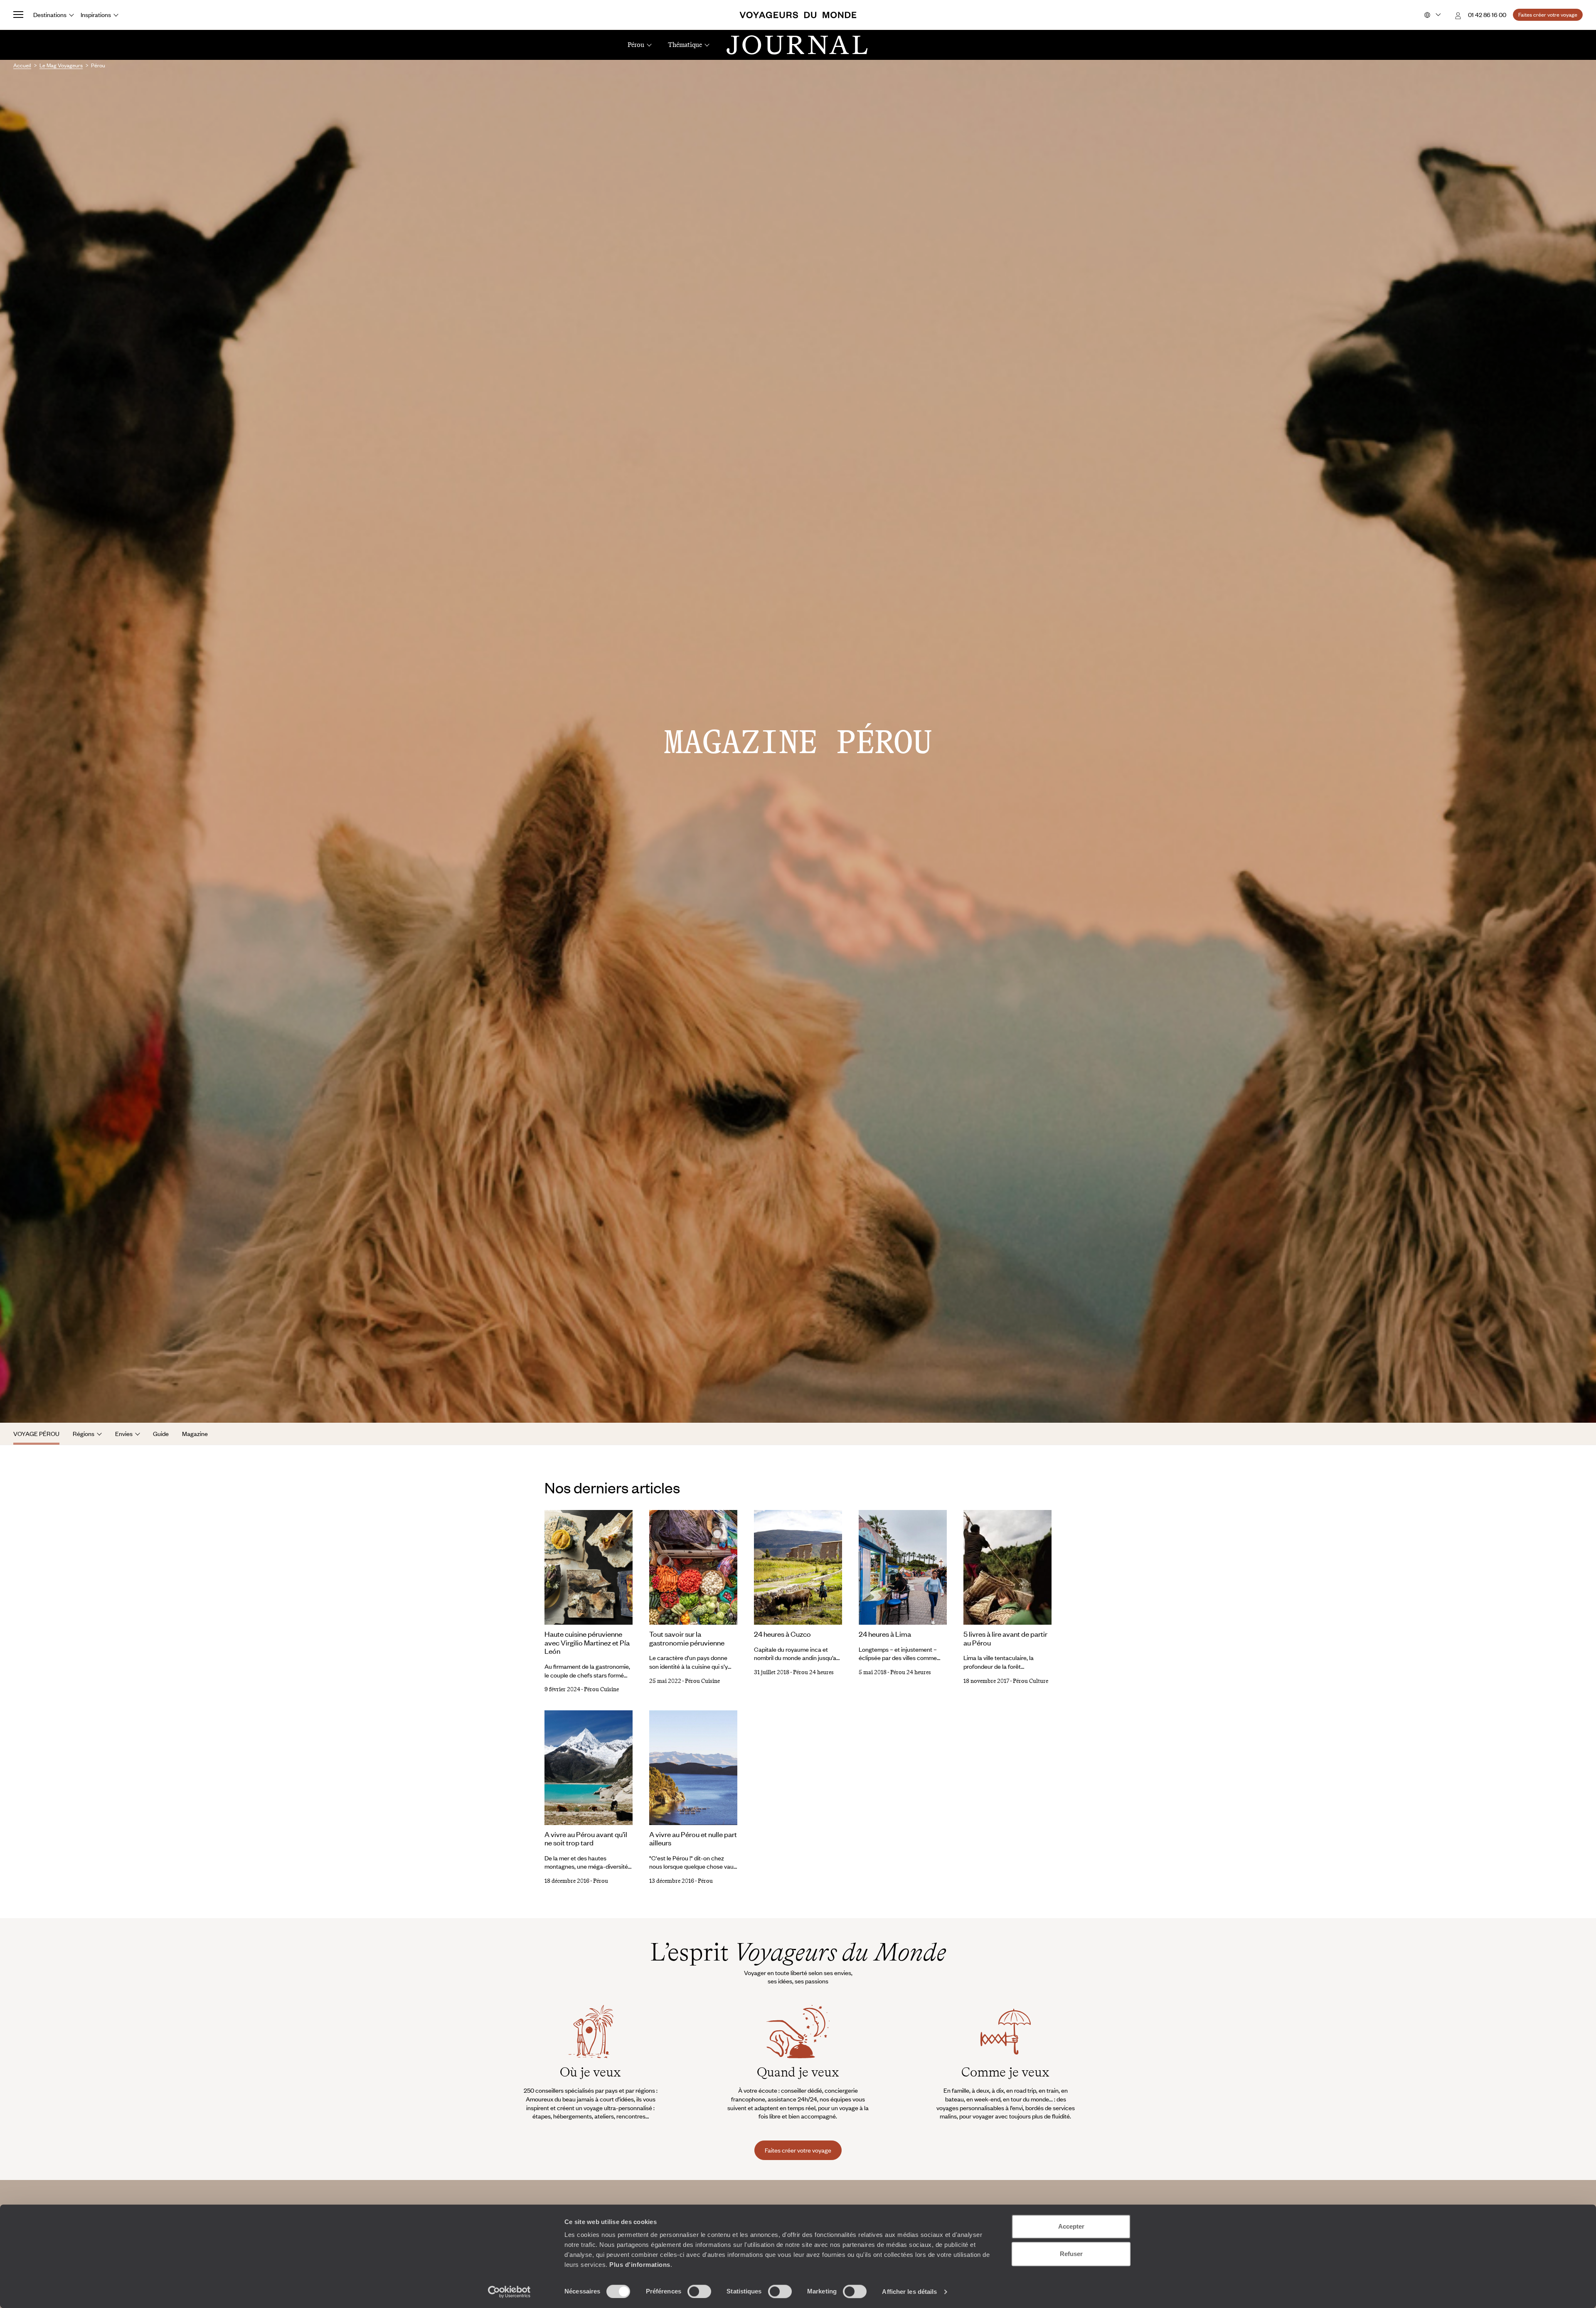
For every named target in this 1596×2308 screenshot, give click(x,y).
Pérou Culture (1031, 1681)
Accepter (1071, 2226)
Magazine (195, 1434)
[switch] (699, 2291)
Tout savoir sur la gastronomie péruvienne (687, 1638)
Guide (161, 1434)
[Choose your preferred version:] (1432, 15)
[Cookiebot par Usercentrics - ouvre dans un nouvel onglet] (509, 2292)
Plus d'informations (640, 2265)
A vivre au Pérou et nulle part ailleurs (693, 1839)
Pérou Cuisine (601, 1689)
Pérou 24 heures (813, 1672)
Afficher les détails (909, 2292)
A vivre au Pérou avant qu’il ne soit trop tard (586, 1839)
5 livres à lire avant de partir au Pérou (1005, 1638)
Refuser (1071, 2254)
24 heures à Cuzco (782, 1634)
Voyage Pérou (36, 1434)
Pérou (601, 1881)
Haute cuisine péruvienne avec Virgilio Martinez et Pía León (587, 1642)
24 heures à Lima (885, 1634)
